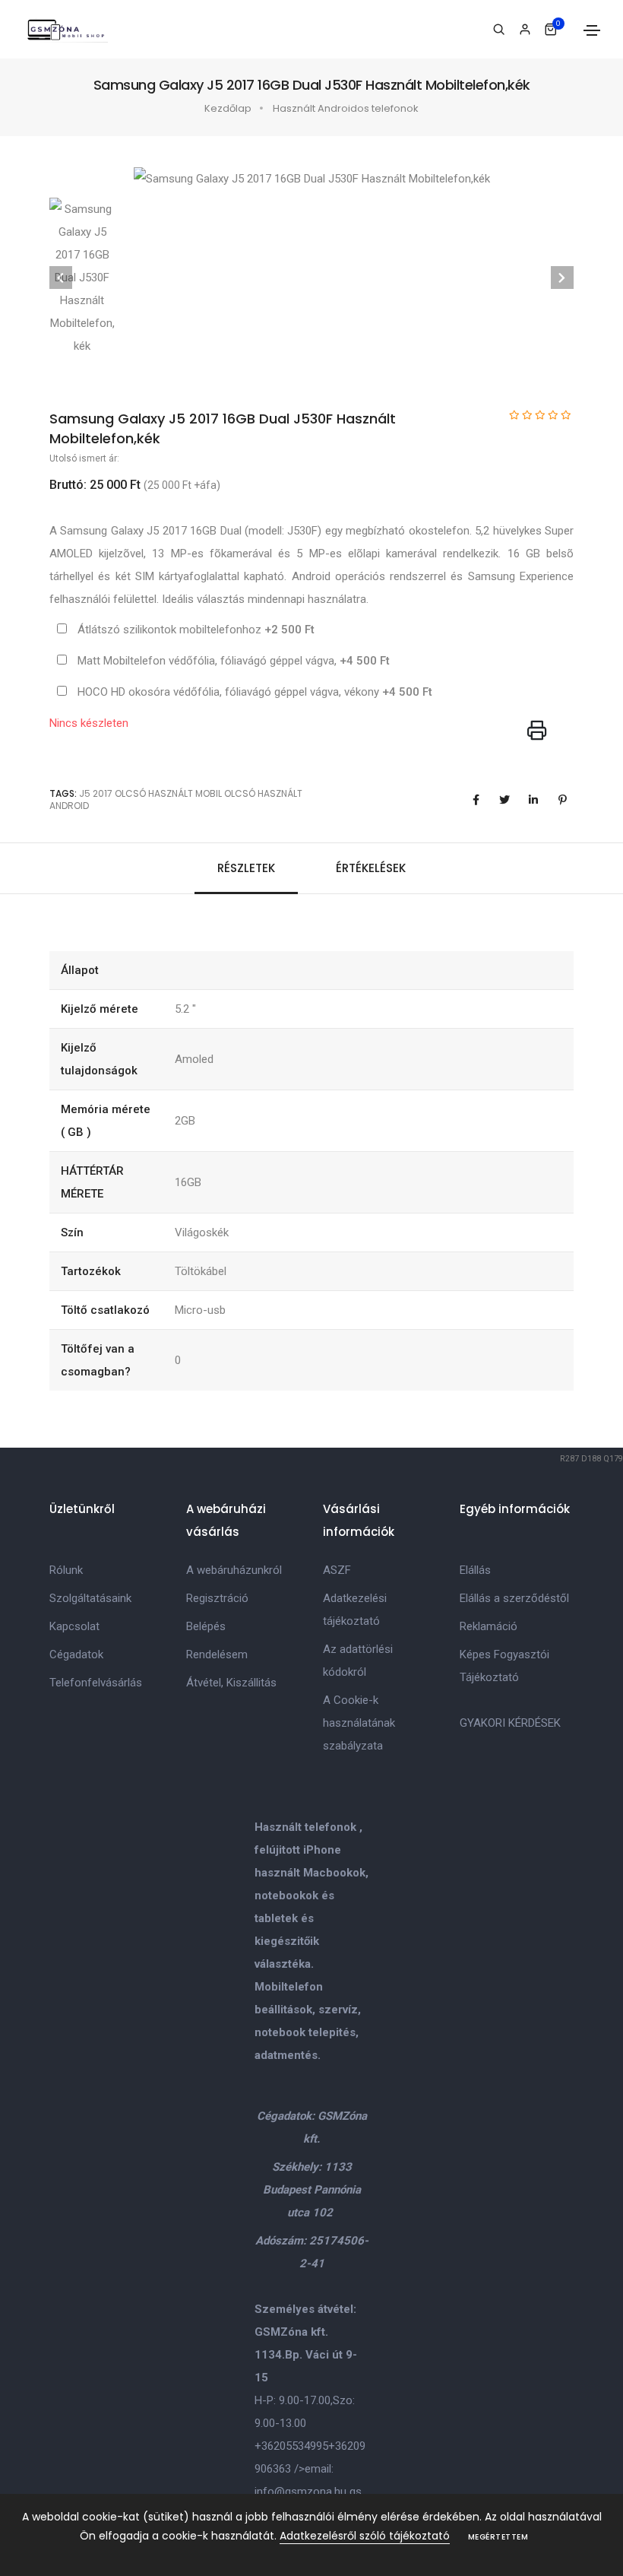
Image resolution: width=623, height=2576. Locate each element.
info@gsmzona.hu (300, 2492)
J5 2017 (96, 793)
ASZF (337, 1570)
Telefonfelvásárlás (96, 1683)
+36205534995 (291, 2446)
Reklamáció (489, 1626)
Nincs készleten (89, 723)
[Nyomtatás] (537, 731)
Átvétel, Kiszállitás (231, 1683)
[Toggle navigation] (592, 30)
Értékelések (371, 868)
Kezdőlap (228, 108)
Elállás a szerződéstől (514, 1598)
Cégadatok (76, 1654)
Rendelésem (217, 1654)
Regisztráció (217, 1598)
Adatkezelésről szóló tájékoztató (365, 2536)
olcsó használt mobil (168, 793)
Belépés (206, 1626)
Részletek (246, 868)
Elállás (475, 1570)
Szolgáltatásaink (90, 1598)
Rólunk (66, 1570)
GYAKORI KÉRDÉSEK (510, 1723)
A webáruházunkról (234, 1570)
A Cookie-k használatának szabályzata (359, 1723)
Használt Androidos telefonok (346, 108)
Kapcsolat (74, 1626)
